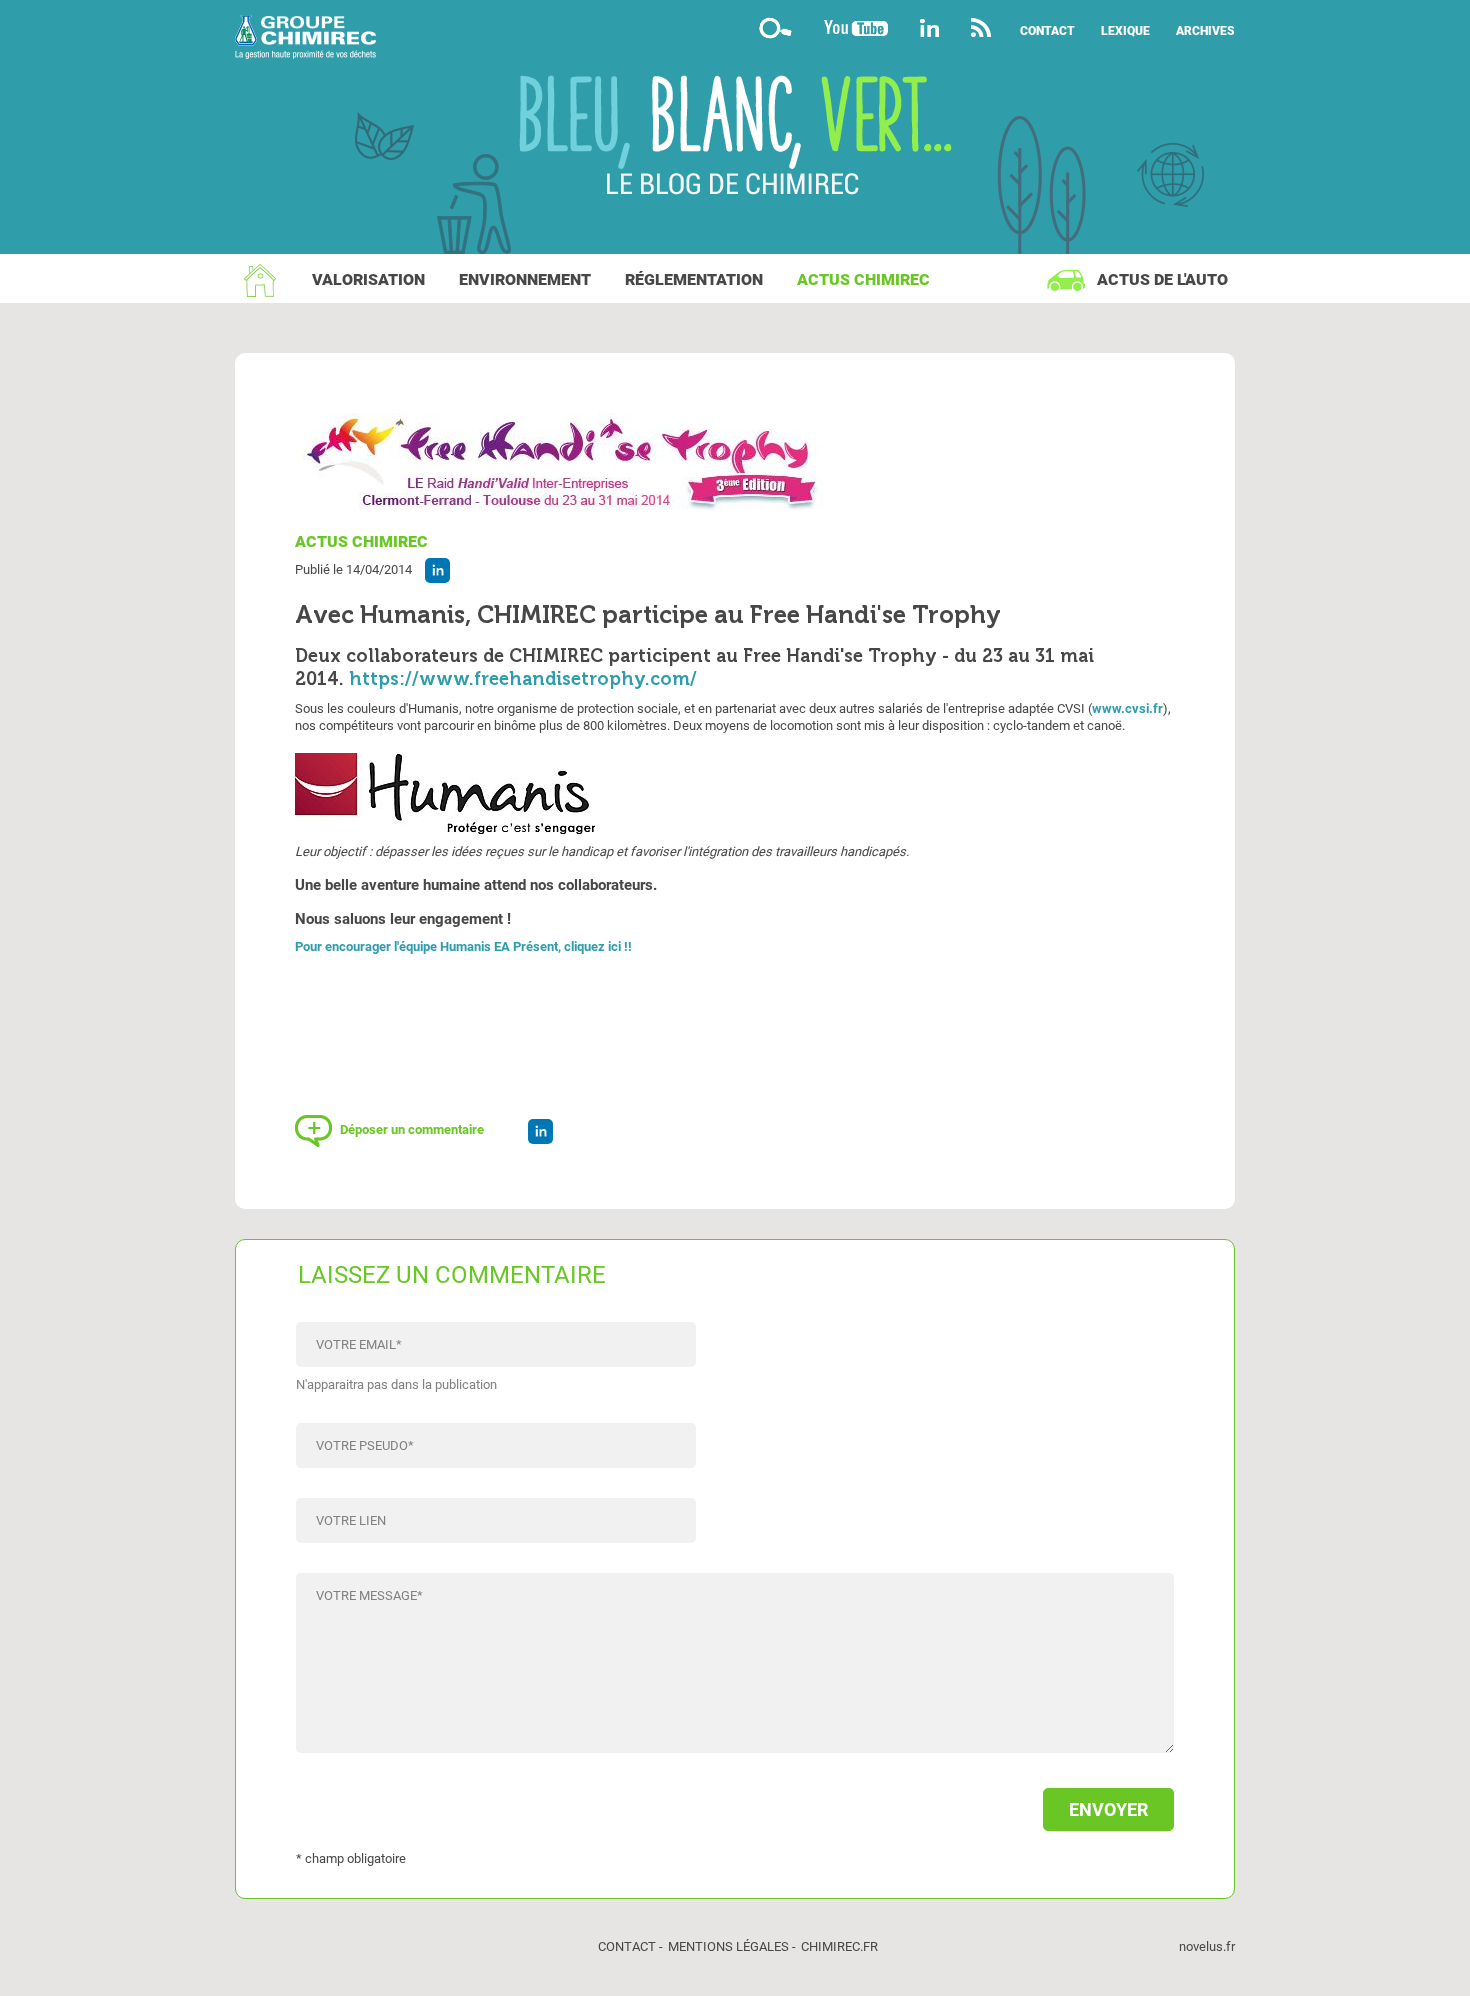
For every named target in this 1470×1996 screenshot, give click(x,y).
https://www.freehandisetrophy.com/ (523, 679)
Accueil (260, 280)
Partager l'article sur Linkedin (437, 570)
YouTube (856, 27)
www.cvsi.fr (1127, 708)
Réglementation (694, 279)
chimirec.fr (839, 1946)
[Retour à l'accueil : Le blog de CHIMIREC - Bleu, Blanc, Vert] (735, 137)
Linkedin (929, 27)
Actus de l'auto (1162, 279)
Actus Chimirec (863, 279)
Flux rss (981, 27)
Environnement (525, 279)
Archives (1205, 31)
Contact (1047, 31)
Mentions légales (728, 1946)
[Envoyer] (735, 1799)
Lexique (1125, 31)
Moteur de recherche (775, 27)
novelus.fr (1207, 1946)
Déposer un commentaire (412, 1129)
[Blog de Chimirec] (735, 39)
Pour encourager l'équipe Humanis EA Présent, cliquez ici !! (463, 946)
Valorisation (368, 279)
